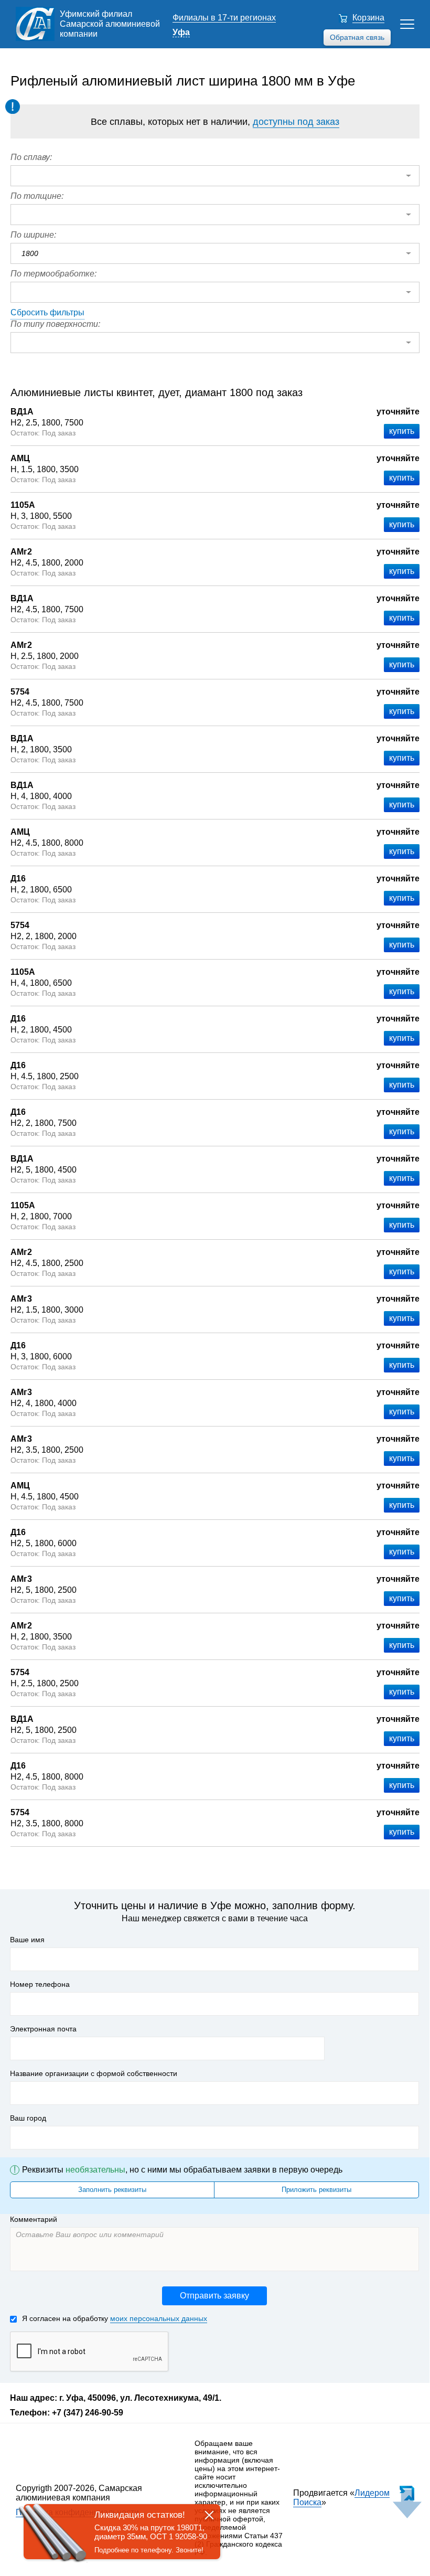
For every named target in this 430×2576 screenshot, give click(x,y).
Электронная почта (43, 2029)
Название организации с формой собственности (94, 2073)
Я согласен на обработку (115, 2318)
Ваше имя (27, 1940)
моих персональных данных (159, 2318)
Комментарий (34, 2219)
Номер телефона (40, 1984)
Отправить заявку (214, 2296)
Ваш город (28, 2118)
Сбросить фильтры (47, 312)
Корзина (368, 18)
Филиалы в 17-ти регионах (224, 18)
